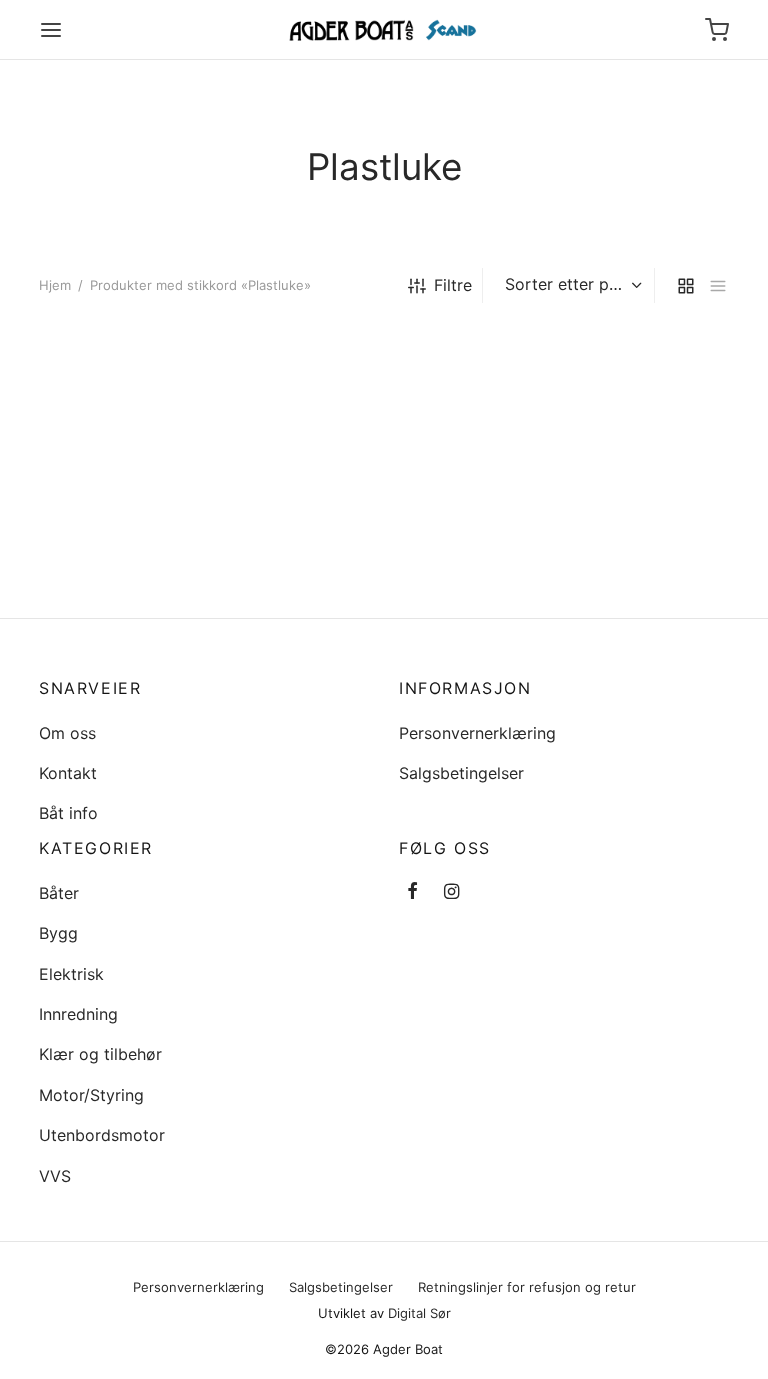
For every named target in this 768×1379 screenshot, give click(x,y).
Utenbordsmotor (102, 1135)
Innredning (78, 1014)
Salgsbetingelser (461, 773)
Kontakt (68, 773)
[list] (718, 285)
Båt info (68, 813)
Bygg (58, 933)
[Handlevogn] (717, 30)
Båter (59, 893)
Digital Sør (419, 1313)
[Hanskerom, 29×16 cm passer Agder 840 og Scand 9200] (144, 454)
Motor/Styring (91, 1095)
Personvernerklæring (477, 733)
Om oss (67, 733)
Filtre (453, 285)
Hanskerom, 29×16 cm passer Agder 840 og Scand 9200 (124, 577)
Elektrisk (71, 974)
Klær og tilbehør (100, 1054)
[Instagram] (451, 892)
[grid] (686, 285)
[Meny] (51, 30)
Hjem (55, 285)
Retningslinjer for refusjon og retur (527, 1287)
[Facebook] (412, 892)
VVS (55, 1176)
